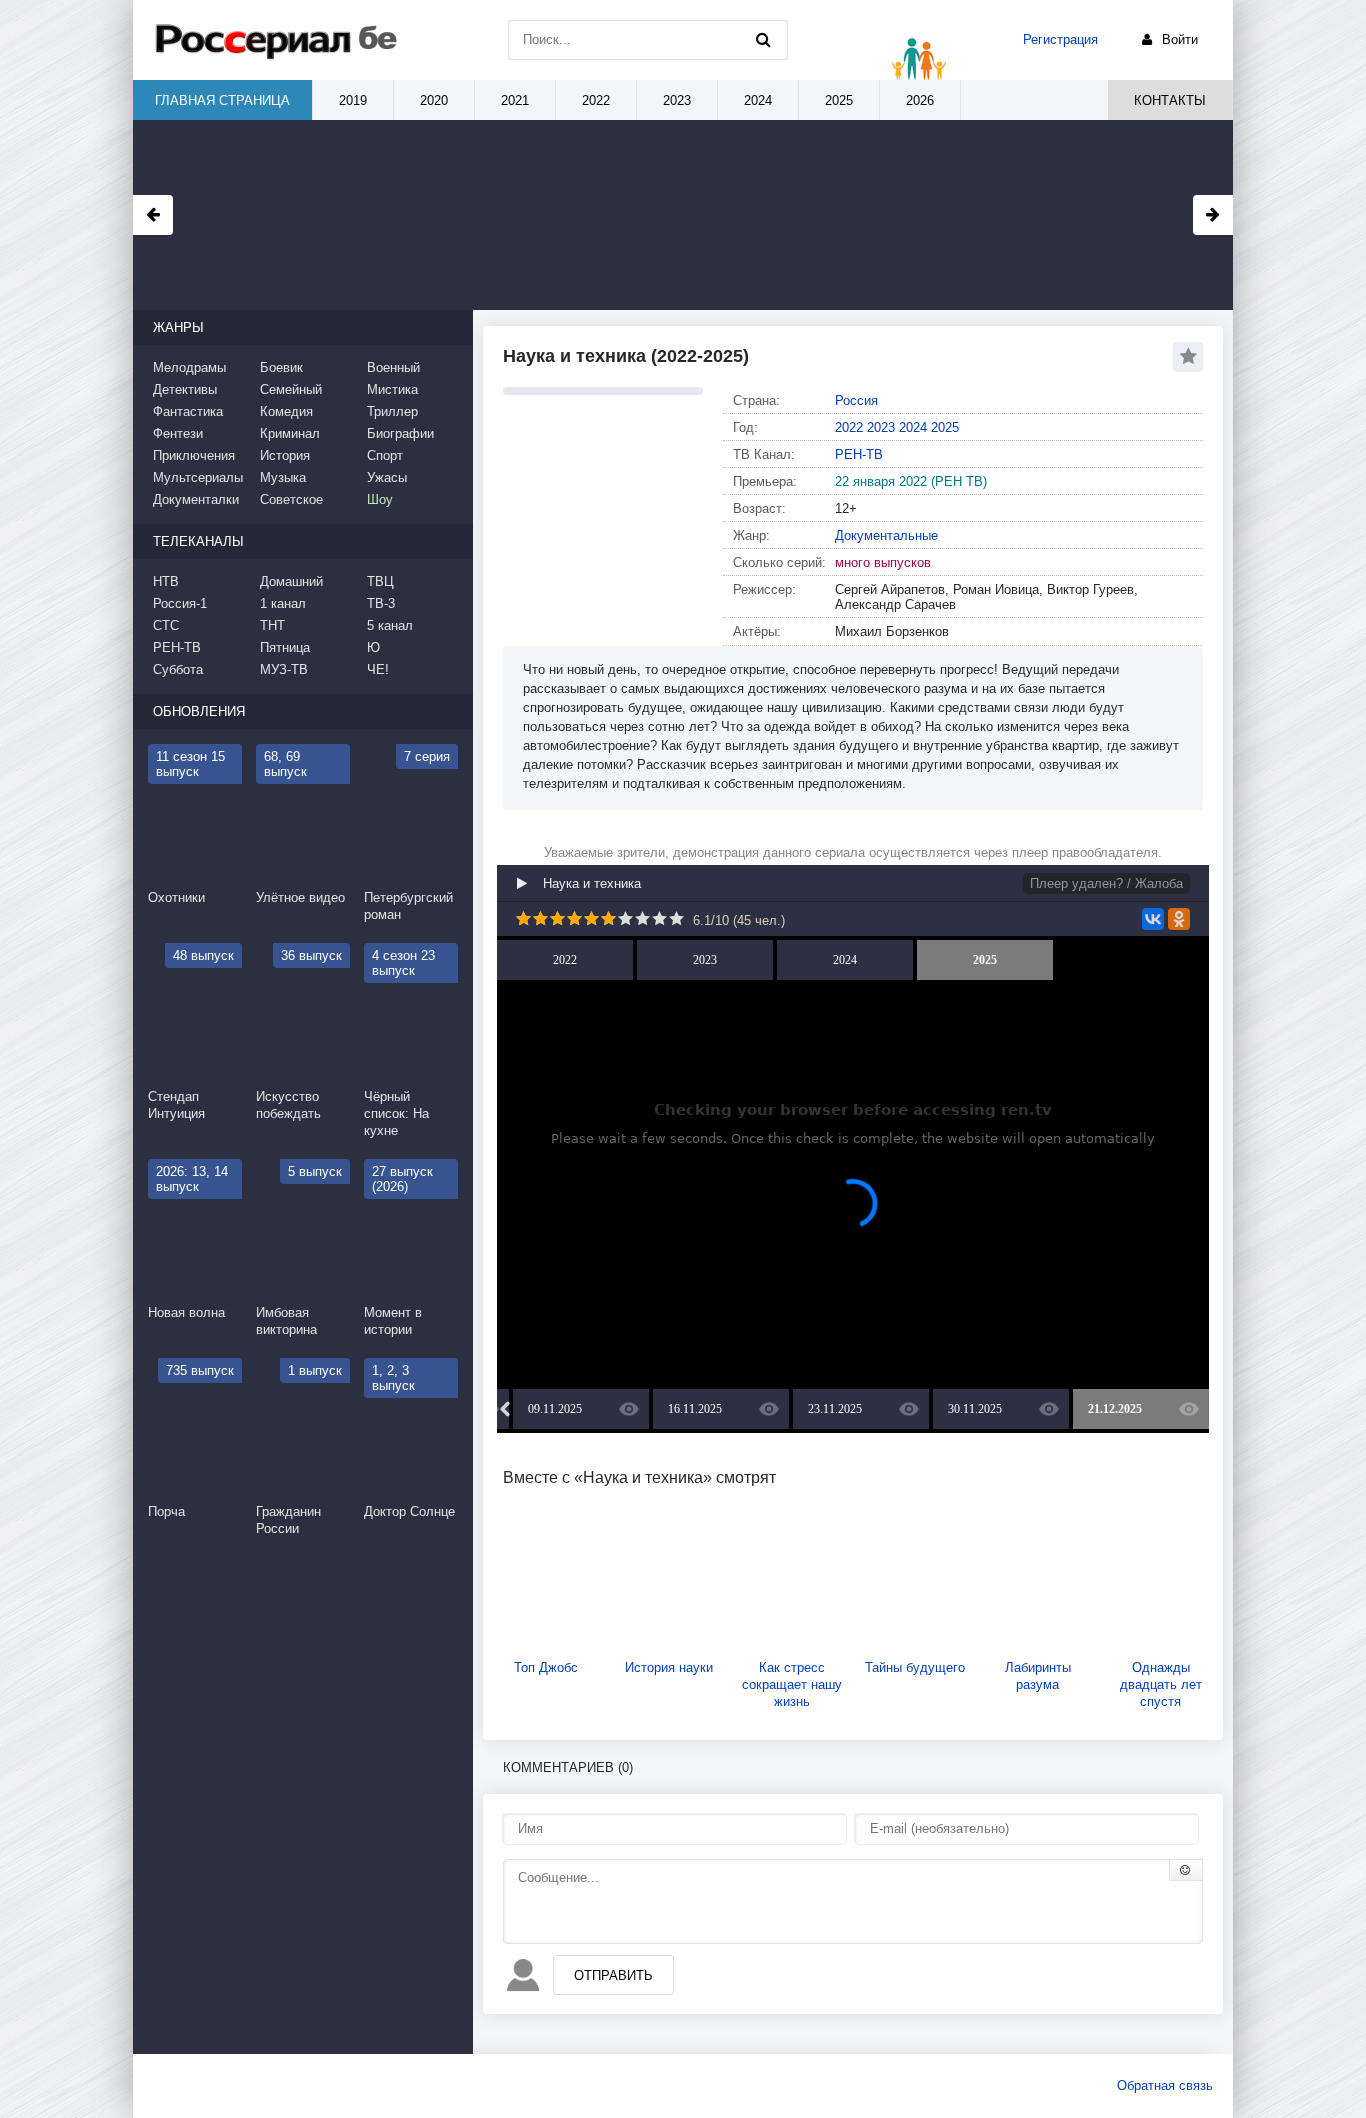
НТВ (166, 581)
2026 (920, 100)
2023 (881, 427)
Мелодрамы (189, 367)
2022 (849, 427)
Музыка (283, 477)
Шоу (380, 499)
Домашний (291, 581)
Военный (393, 367)
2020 (434, 100)
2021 (515, 100)
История (285, 455)
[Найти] (763, 40)
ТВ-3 (381, 603)
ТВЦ (380, 581)
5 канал (390, 625)
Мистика (392, 389)
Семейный (291, 389)
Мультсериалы (198, 477)
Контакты (1170, 100)
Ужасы (387, 477)
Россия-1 (180, 603)
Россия (856, 400)
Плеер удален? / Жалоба (1106, 883)
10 (676, 918)
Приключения (194, 455)
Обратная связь (1165, 2085)
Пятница (285, 647)
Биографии (400, 433)
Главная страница (222, 100)
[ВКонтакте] (1153, 919)
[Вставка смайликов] (1186, 1870)
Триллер (392, 411)
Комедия (286, 411)
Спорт (385, 455)
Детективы (185, 389)
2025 (945, 427)
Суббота (178, 669)
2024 (913, 427)
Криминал (290, 433)
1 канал (283, 603)
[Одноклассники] (1179, 919)
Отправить (613, 1975)
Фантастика (188, 411)
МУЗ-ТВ (284, 669)
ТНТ (272, 625)
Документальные (886, 535)
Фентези (178, 433)
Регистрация (1060, 39)
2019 (353, 100)
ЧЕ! (378, 669)
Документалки (196, 499)
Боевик (281, 367)
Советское (291, 499)
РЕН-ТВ (859, 454)
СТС (166, 625)
